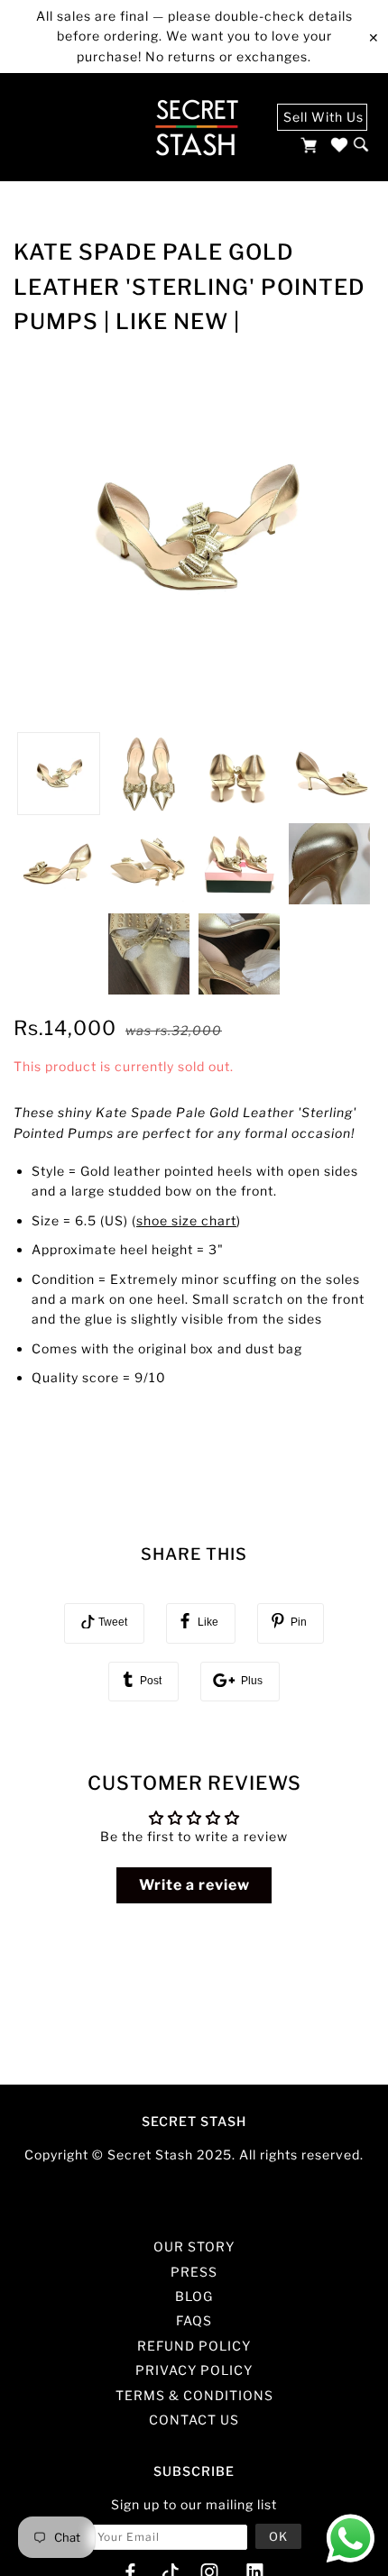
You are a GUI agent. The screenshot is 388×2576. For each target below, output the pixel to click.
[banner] (196, 127)
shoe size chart (186, 1220)
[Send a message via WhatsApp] (351, 2539)
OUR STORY (194, 2246)
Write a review (194, 1885)
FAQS (194, 2320)
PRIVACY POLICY (194, 2370)
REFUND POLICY (194, 2346)
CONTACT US (194, 2420)
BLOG (194, 2296)
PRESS (194, 2272)
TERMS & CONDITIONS (194, 2395)
